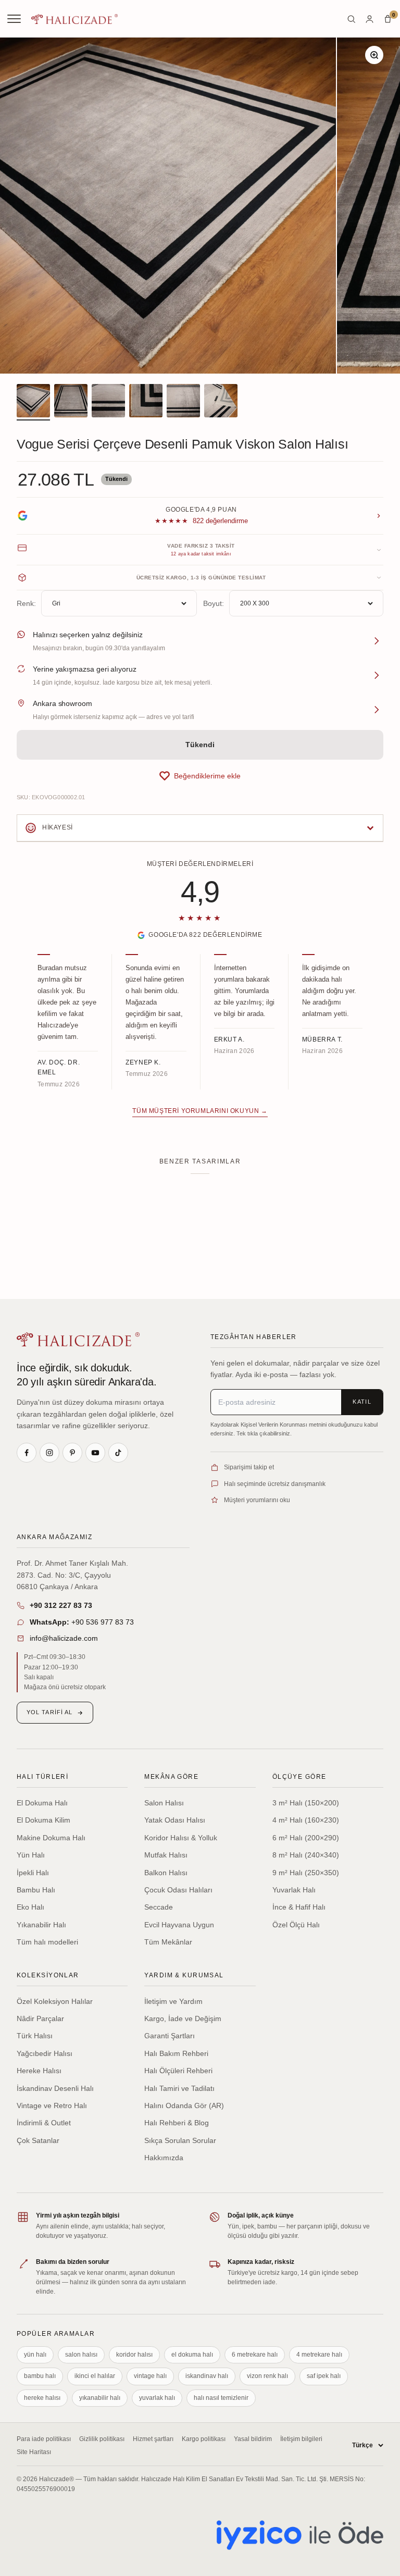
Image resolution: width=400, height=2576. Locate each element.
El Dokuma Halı (42, 1803)
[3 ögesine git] (108, 402)
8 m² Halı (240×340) (306, 1855)
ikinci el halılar (95, 2376)
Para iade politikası (44, 2439)
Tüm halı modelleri (47, 1942)
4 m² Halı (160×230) (306, 1820)
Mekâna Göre (171, 1777)
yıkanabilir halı (100, 2398)
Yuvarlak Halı (294, 1890)
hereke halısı (42, 2398)
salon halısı (81, 2355)
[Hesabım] (370, 19)
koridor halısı (134, 2355)
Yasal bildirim (253, 2439)
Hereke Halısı (39, 2071)
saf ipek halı (324, 2376)
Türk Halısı (35, 2036)
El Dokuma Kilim (43, 1820)
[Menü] (15, 19)
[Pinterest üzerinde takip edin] (72, 1453)
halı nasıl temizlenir (221, 2398)
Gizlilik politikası (102, 2439)
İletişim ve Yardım (173, 2001)
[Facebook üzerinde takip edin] (27, 1453)
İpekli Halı (33, 1873)
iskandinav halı (207, 2376)
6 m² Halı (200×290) (306, 1838)
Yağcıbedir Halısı (45, 2053)
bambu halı (40, 2376)
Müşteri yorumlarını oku (257, 1500)
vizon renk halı (267, 2376)
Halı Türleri (42, 1777)
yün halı (35, 2355)
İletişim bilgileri (301, 2439)
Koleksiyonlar (48, 1975)
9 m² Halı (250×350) (306, 1873)
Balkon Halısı (166, 1873)
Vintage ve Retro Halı (52, 2106)
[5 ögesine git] (183, 402)
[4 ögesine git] (146, 402)
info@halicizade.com (64, 1638)
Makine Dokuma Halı (51, 1838)
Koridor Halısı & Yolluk (181, 1838)
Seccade (159, 1907)
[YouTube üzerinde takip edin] (95, 1453)
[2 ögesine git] (71, 402)
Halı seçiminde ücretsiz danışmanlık (275, 1484)
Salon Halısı (164, 1803)
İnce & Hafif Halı (299, 1907)
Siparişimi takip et (249, 1467)
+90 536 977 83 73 (82, 1622)
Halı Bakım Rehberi (176, 2053)
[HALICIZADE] (78, 1339)
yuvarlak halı (157, 2398)
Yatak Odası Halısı (175, 1820)
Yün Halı (31, 1855)
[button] (200, 776)
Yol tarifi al (49, 1712)
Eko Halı (30, 1907)
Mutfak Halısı (166, 1855)
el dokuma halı (192, 2355)
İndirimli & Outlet (44, 2123)
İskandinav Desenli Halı (55, 2088)
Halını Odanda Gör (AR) (184, 2106)
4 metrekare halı (319, 2355)
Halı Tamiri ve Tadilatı (179, 2088)
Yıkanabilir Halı (41, 1925)
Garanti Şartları (170, 2036)
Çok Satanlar (38, 2140)
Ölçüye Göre (299, 1777)
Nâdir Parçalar (40, 2018)
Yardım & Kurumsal (184, 1975)
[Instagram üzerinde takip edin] (49, 1453)
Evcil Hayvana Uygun (179, 1925)
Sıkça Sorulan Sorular (180, 2140)
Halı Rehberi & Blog (177, 2123)
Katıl (362, 1402)
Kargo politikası (204, 2439)
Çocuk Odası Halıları (178, 1890)
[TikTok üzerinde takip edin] (118, 1453)
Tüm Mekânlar (168, 1942)
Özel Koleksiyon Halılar (55, 2001)
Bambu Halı (36, 1890)
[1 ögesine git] (33, 402)
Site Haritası (34, 2452)
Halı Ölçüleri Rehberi (178, 2071)
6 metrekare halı (255, 2355)
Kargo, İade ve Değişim (183, 2018)
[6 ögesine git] (221, 402)
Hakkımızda (164, 2158)
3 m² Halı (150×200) (306, 1803)
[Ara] (351, 19)
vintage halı (150, 2376)
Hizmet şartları (153, 2439)
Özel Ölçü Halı (296, 1925)
